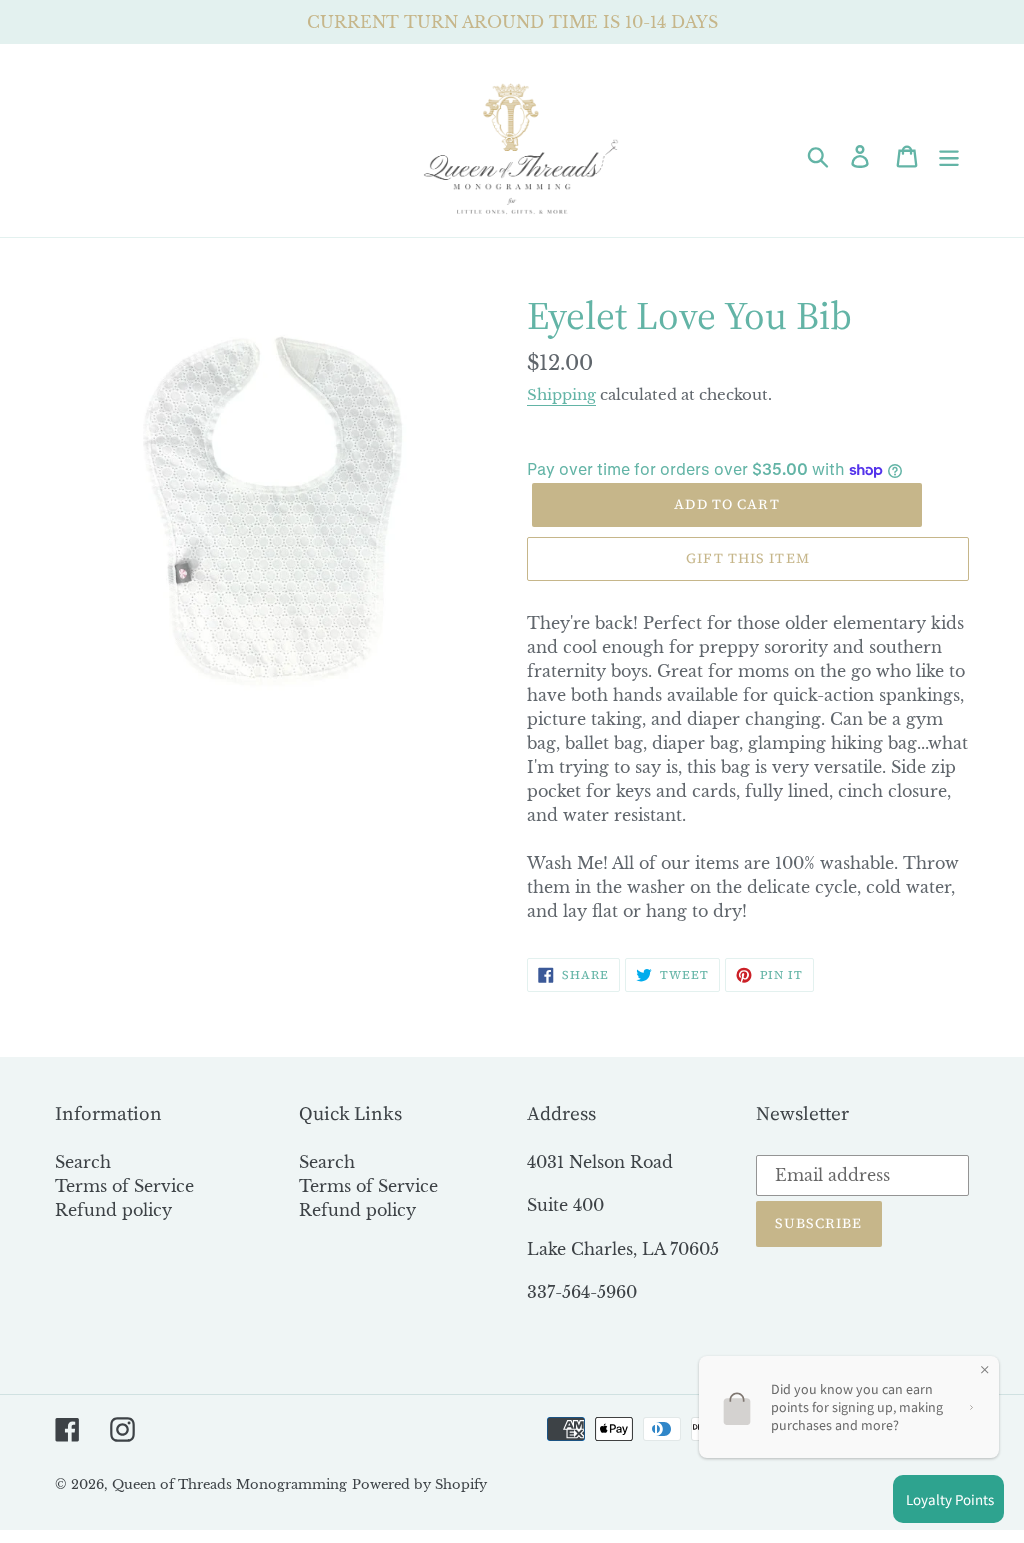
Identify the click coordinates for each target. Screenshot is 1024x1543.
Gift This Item (748, 558)
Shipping (561, 394)
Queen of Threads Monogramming (229, 1484)
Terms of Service (124, 1186)
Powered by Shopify (419, 1484)
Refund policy (113, 1210)
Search (83, 1162)
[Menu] (950, 155)
